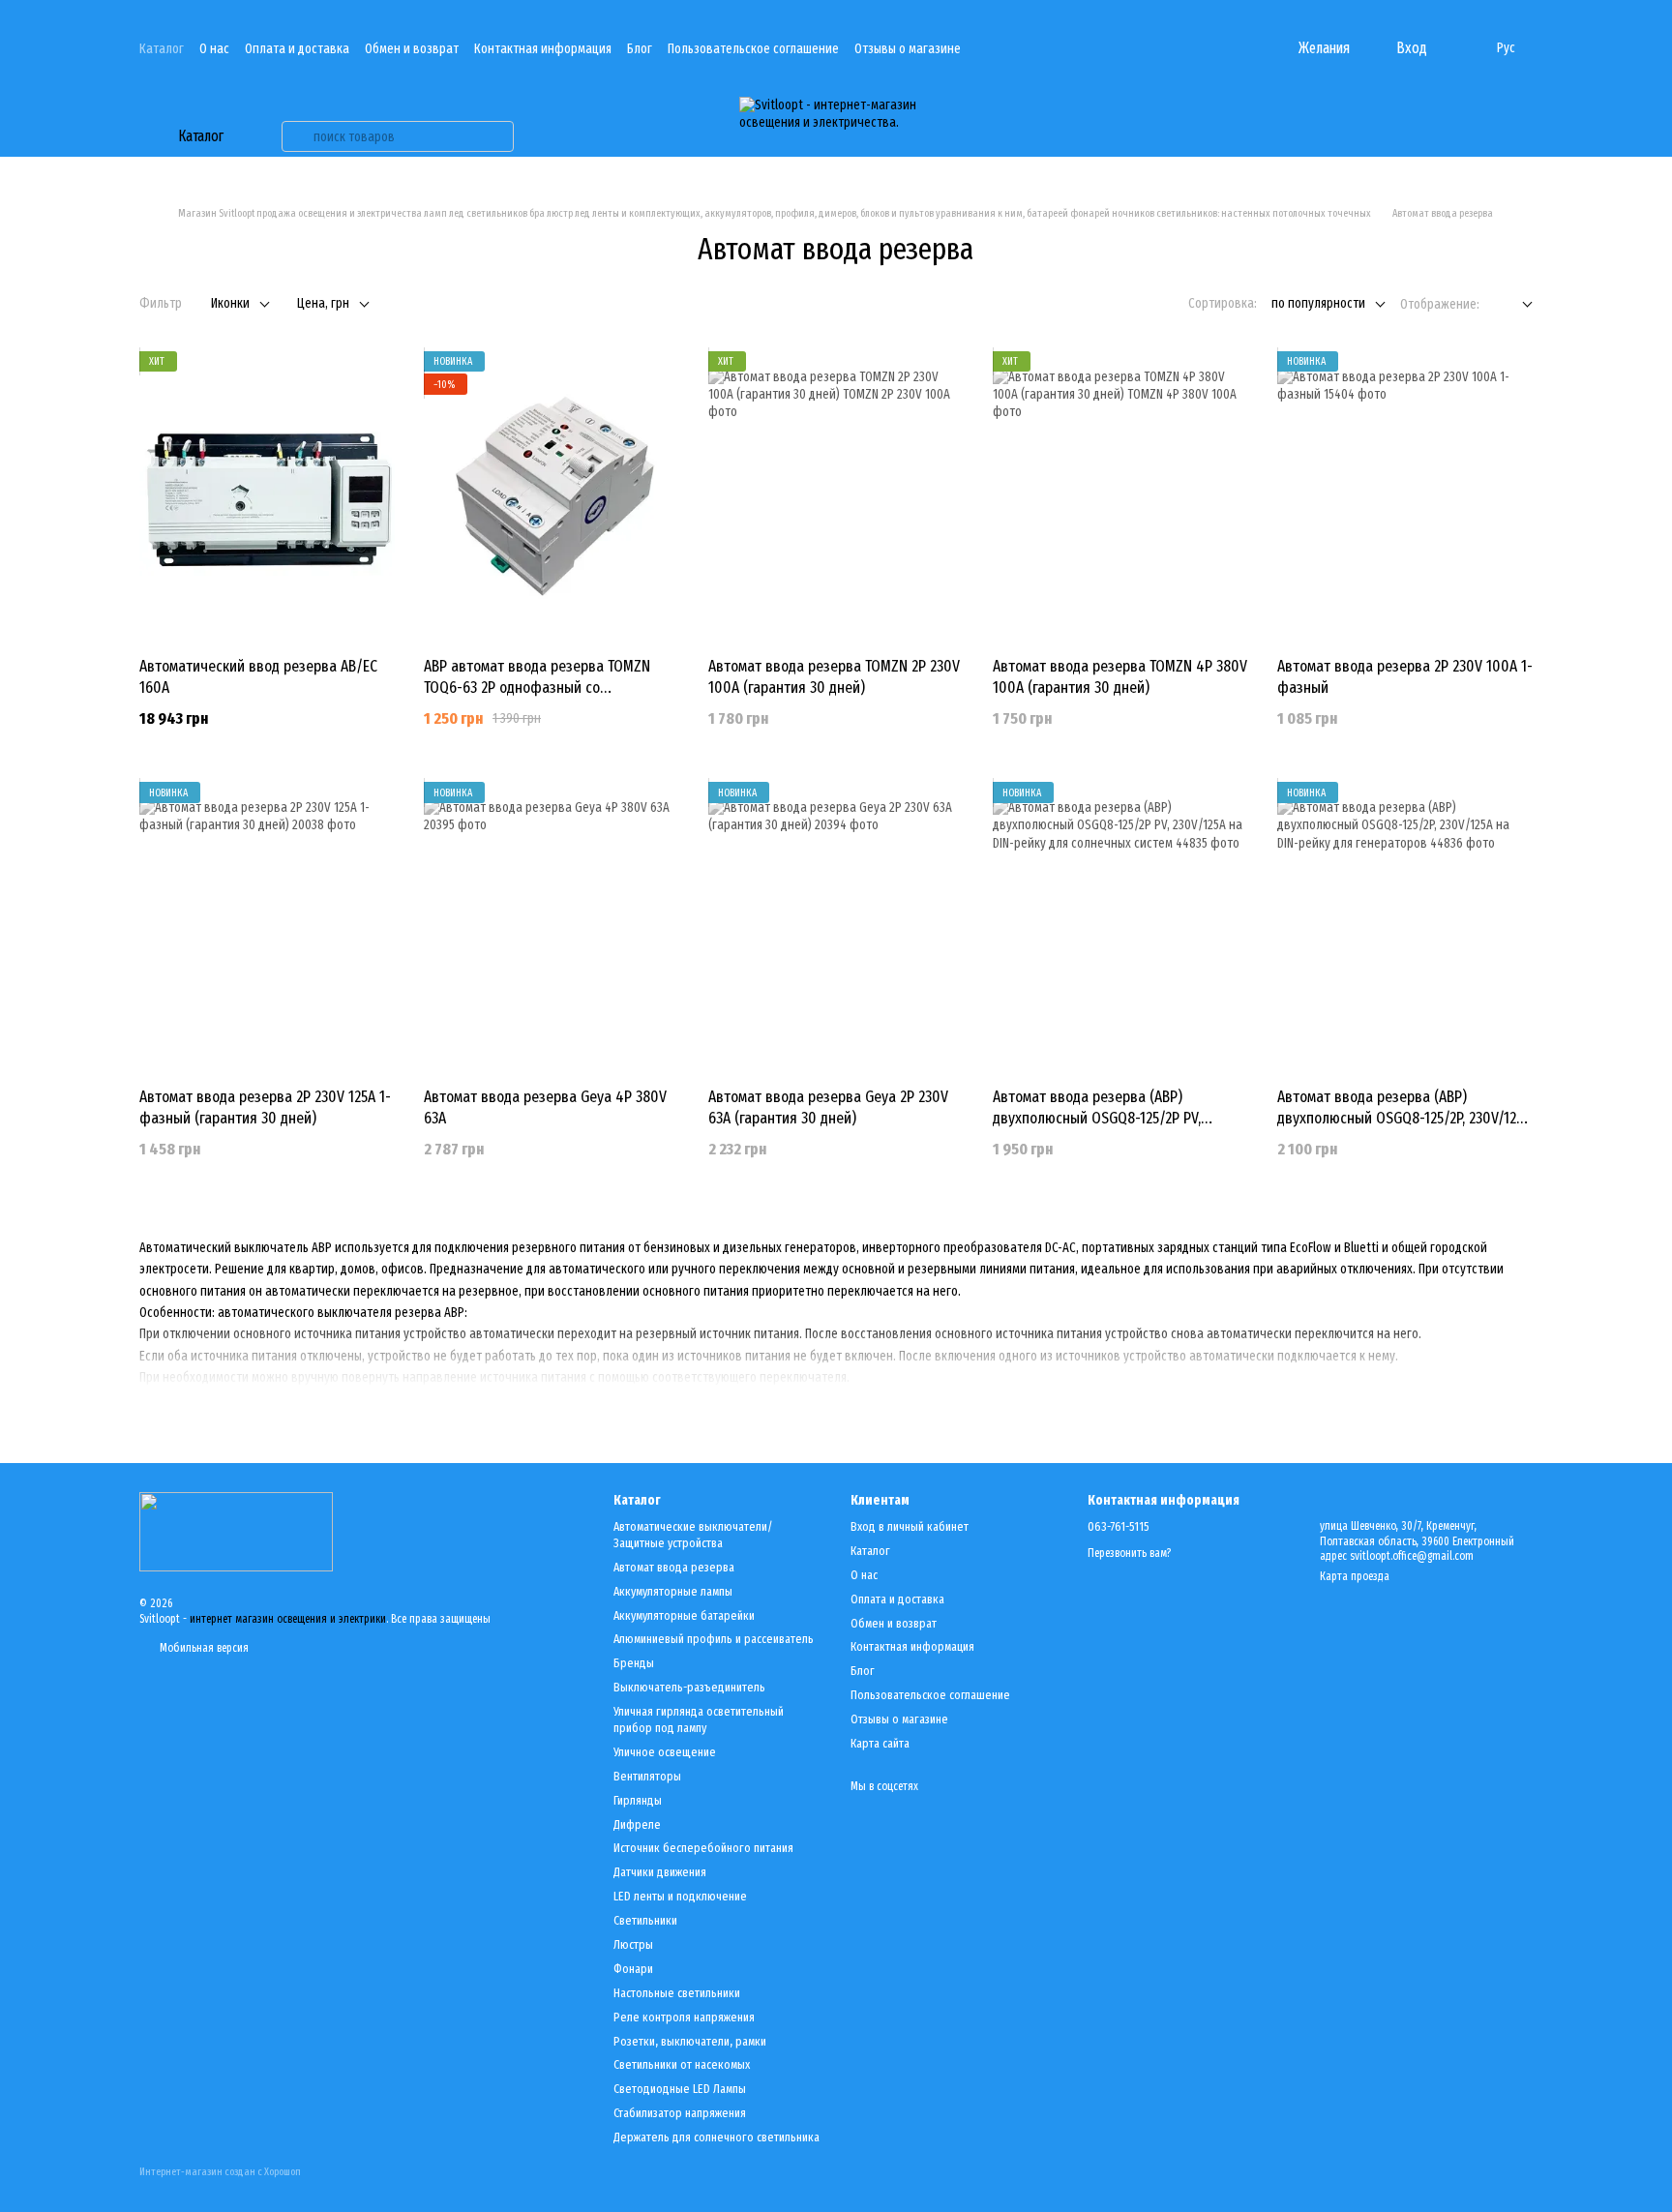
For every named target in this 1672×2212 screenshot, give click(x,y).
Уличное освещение (665, 1752)
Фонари (633, 1969)
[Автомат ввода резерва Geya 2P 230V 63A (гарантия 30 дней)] (836, 927)
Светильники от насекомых (682, 2064)
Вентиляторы (647, 1776)
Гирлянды (638, 1800)
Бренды (634, 1663)
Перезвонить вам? (1129, 1553)
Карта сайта (880, 1743)
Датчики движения (660, 1872)
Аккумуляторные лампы (673, 1591)
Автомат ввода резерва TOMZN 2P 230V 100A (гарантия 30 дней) (834, 677)
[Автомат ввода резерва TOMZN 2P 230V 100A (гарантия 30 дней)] (836, 496)
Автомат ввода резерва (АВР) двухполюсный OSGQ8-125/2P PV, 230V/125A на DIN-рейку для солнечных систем (1118, 1129)
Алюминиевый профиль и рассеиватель (714, 1639)
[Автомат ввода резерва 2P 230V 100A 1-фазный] (1405, 496)
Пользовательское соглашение (753, 49)
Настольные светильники (677, 1993)
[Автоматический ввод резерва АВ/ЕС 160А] (267, 496)
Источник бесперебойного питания (703, 1848)
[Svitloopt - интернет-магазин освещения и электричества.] (236, 1531)
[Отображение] (1513, 305)
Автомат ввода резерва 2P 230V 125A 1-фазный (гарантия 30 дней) (265, 1107)
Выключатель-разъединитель (689, 1687)
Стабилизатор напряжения (680, 2113)
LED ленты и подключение (680, 1896)
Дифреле (637, 1824)
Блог (640, 49)
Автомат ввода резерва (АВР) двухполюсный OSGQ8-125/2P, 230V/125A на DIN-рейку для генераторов (1404, 1118)
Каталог (162, 49)
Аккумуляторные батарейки (684, 1615)
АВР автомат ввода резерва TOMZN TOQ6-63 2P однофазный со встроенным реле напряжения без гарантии (537, 698)
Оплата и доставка (297, 49)
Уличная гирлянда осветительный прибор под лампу (699, 1719)
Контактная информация (543, 49)
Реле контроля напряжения (684, 2017)
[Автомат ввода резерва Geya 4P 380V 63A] (552, 927)
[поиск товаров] (297, 136)
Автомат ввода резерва (674, 1567)
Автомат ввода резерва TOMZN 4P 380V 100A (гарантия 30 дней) (1120, 677)
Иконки (230, 303)
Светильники (645, 1920)
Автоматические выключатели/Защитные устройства (693, 1535)
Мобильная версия (203, 1648)
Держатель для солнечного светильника (717, 2137)
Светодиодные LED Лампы (680, 2089)
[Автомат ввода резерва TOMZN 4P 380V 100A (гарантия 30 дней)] (1120, 496)
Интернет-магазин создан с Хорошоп (220, 2172)
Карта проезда (1355, 1576)
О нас (214, 49)
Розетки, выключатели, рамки (690, 2041)
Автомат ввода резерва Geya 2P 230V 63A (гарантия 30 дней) (828, 1107)
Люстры (633, 1944)
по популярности (1318, 303)
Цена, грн (323, 303)
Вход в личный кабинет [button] (910, 1526)
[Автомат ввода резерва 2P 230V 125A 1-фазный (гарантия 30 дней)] (267, 927)
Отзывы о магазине (908, 49)
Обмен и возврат (412, 49)
